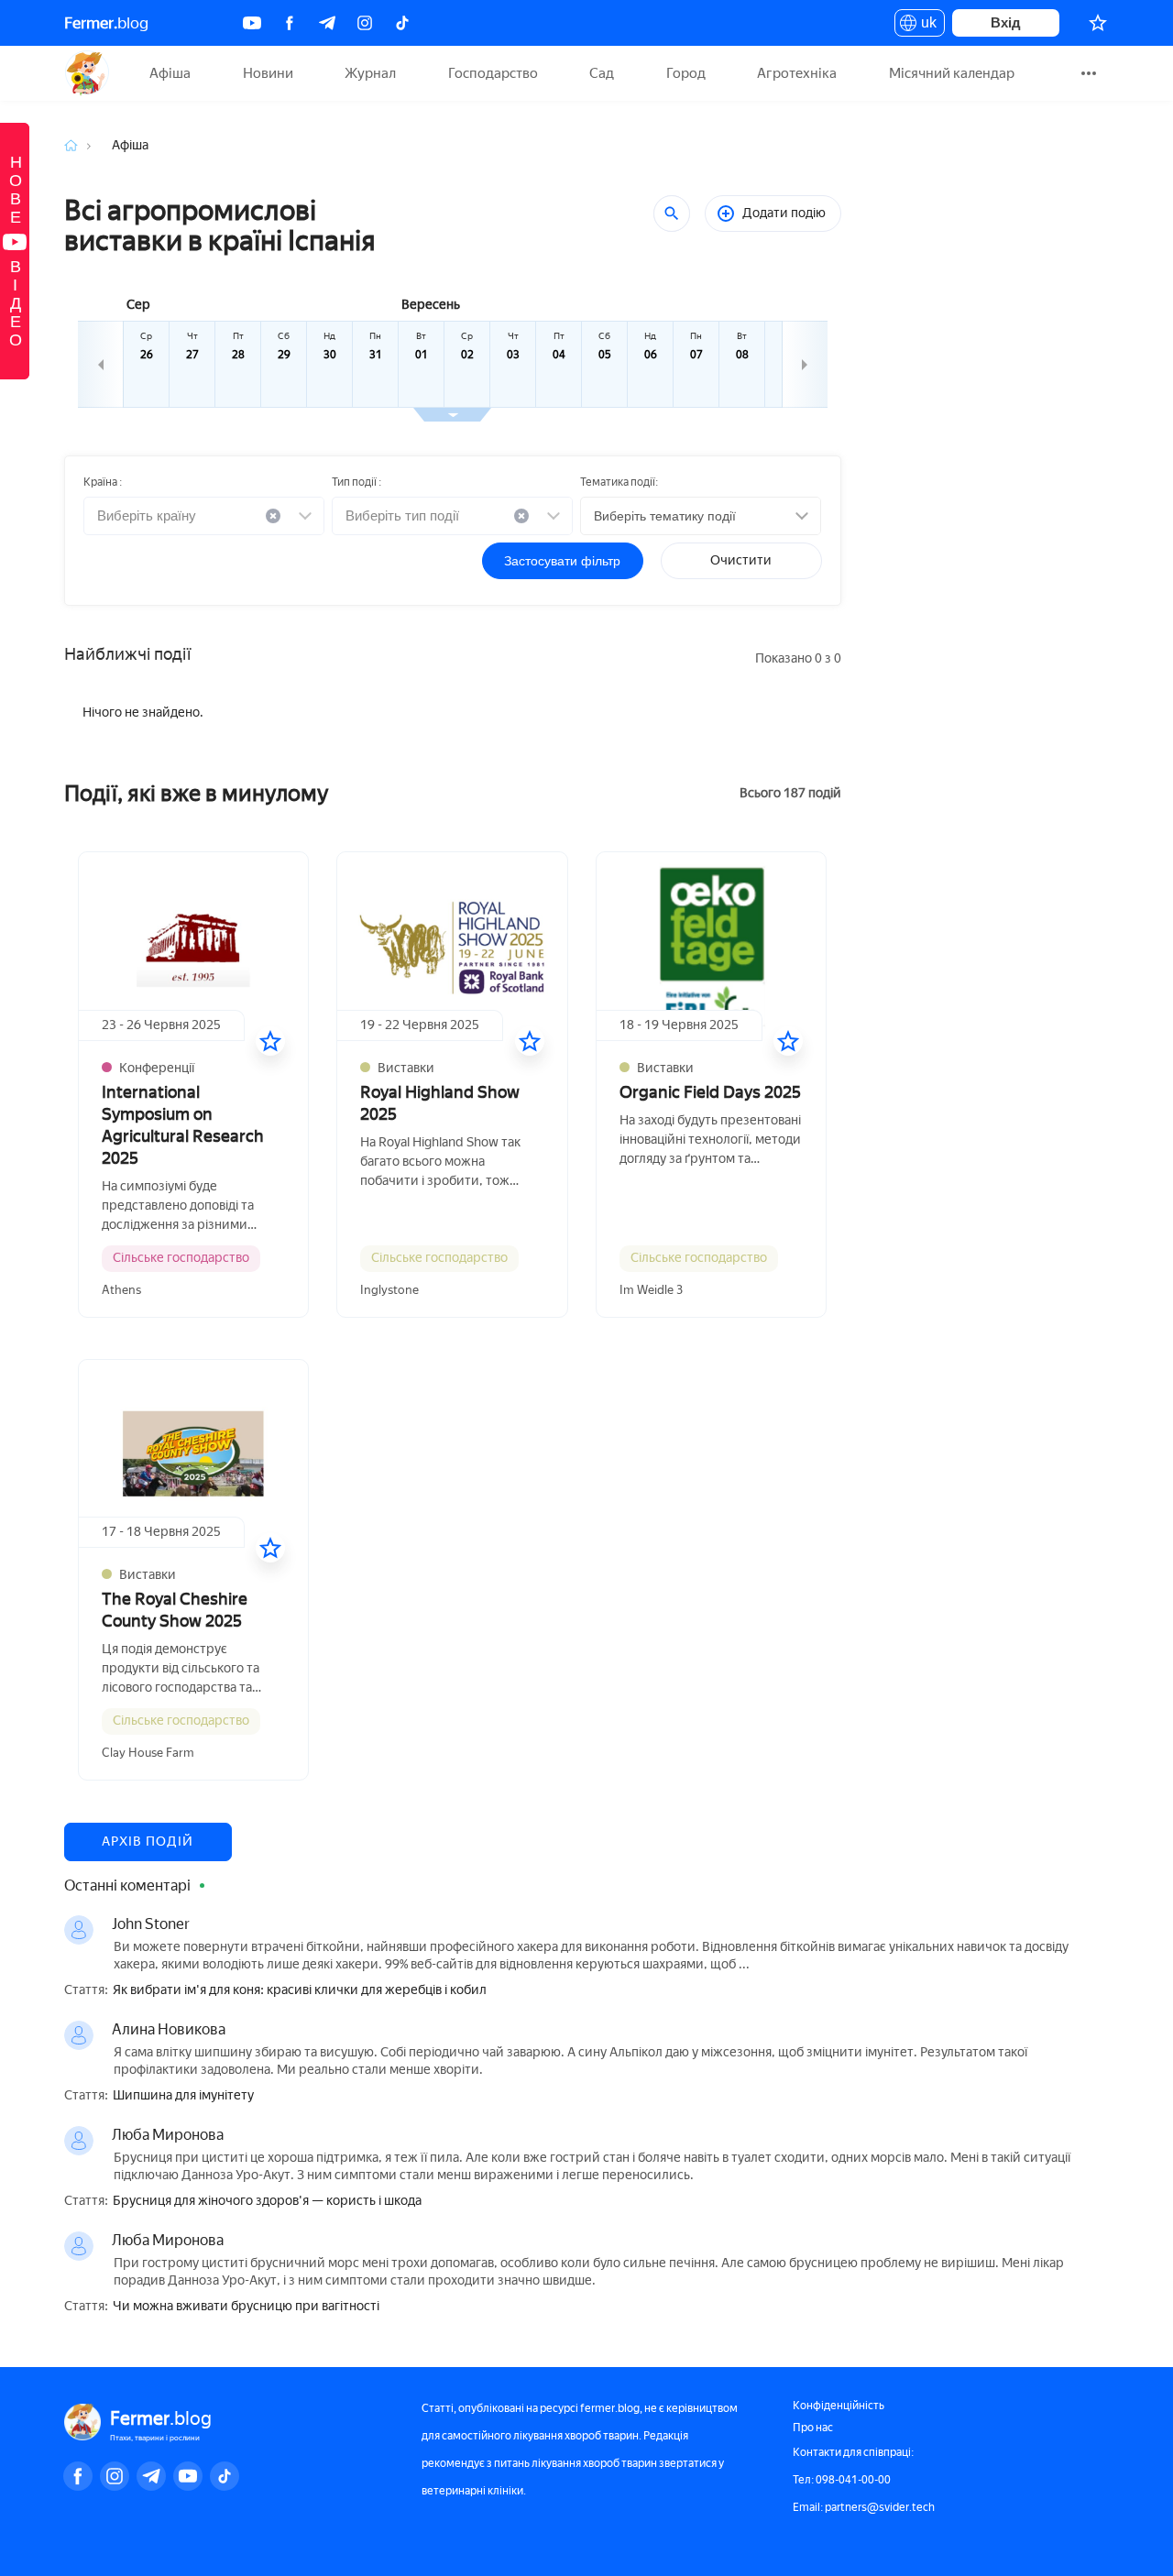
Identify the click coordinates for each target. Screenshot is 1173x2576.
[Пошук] (672, 214)
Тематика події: (619, 482)
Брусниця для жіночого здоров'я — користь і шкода (267, 2201)
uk (924, 26)
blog (106, 23)
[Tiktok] (402, 23)
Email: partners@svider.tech (864, 2507)
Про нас (813, 2428)
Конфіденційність (839, 2406)
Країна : (103, 482)
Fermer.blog (87, 73)
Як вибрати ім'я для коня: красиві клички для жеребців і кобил (300, 1990)
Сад (602, 73)
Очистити (741, 560)
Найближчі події (127, 654)
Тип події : (356, 482)
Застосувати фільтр (562, 561)
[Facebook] (290, 23)
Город (686, 73)
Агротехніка (797, 73)
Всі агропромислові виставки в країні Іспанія (220, 225)
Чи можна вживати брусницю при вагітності (246, 2307)
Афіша (170, 73)
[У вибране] (270, 1041)
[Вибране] (1098, 23)
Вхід (1006, 22)
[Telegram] (327, 23)
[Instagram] (365, 23)
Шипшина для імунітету (183, 2096)
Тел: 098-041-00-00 (842, 2480)
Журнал (370, 73)
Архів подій (148, 1842)
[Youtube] (252, 23)
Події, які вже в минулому (197, 793)
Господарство (493, 73)
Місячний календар (952, 73)
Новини (268, 73)
